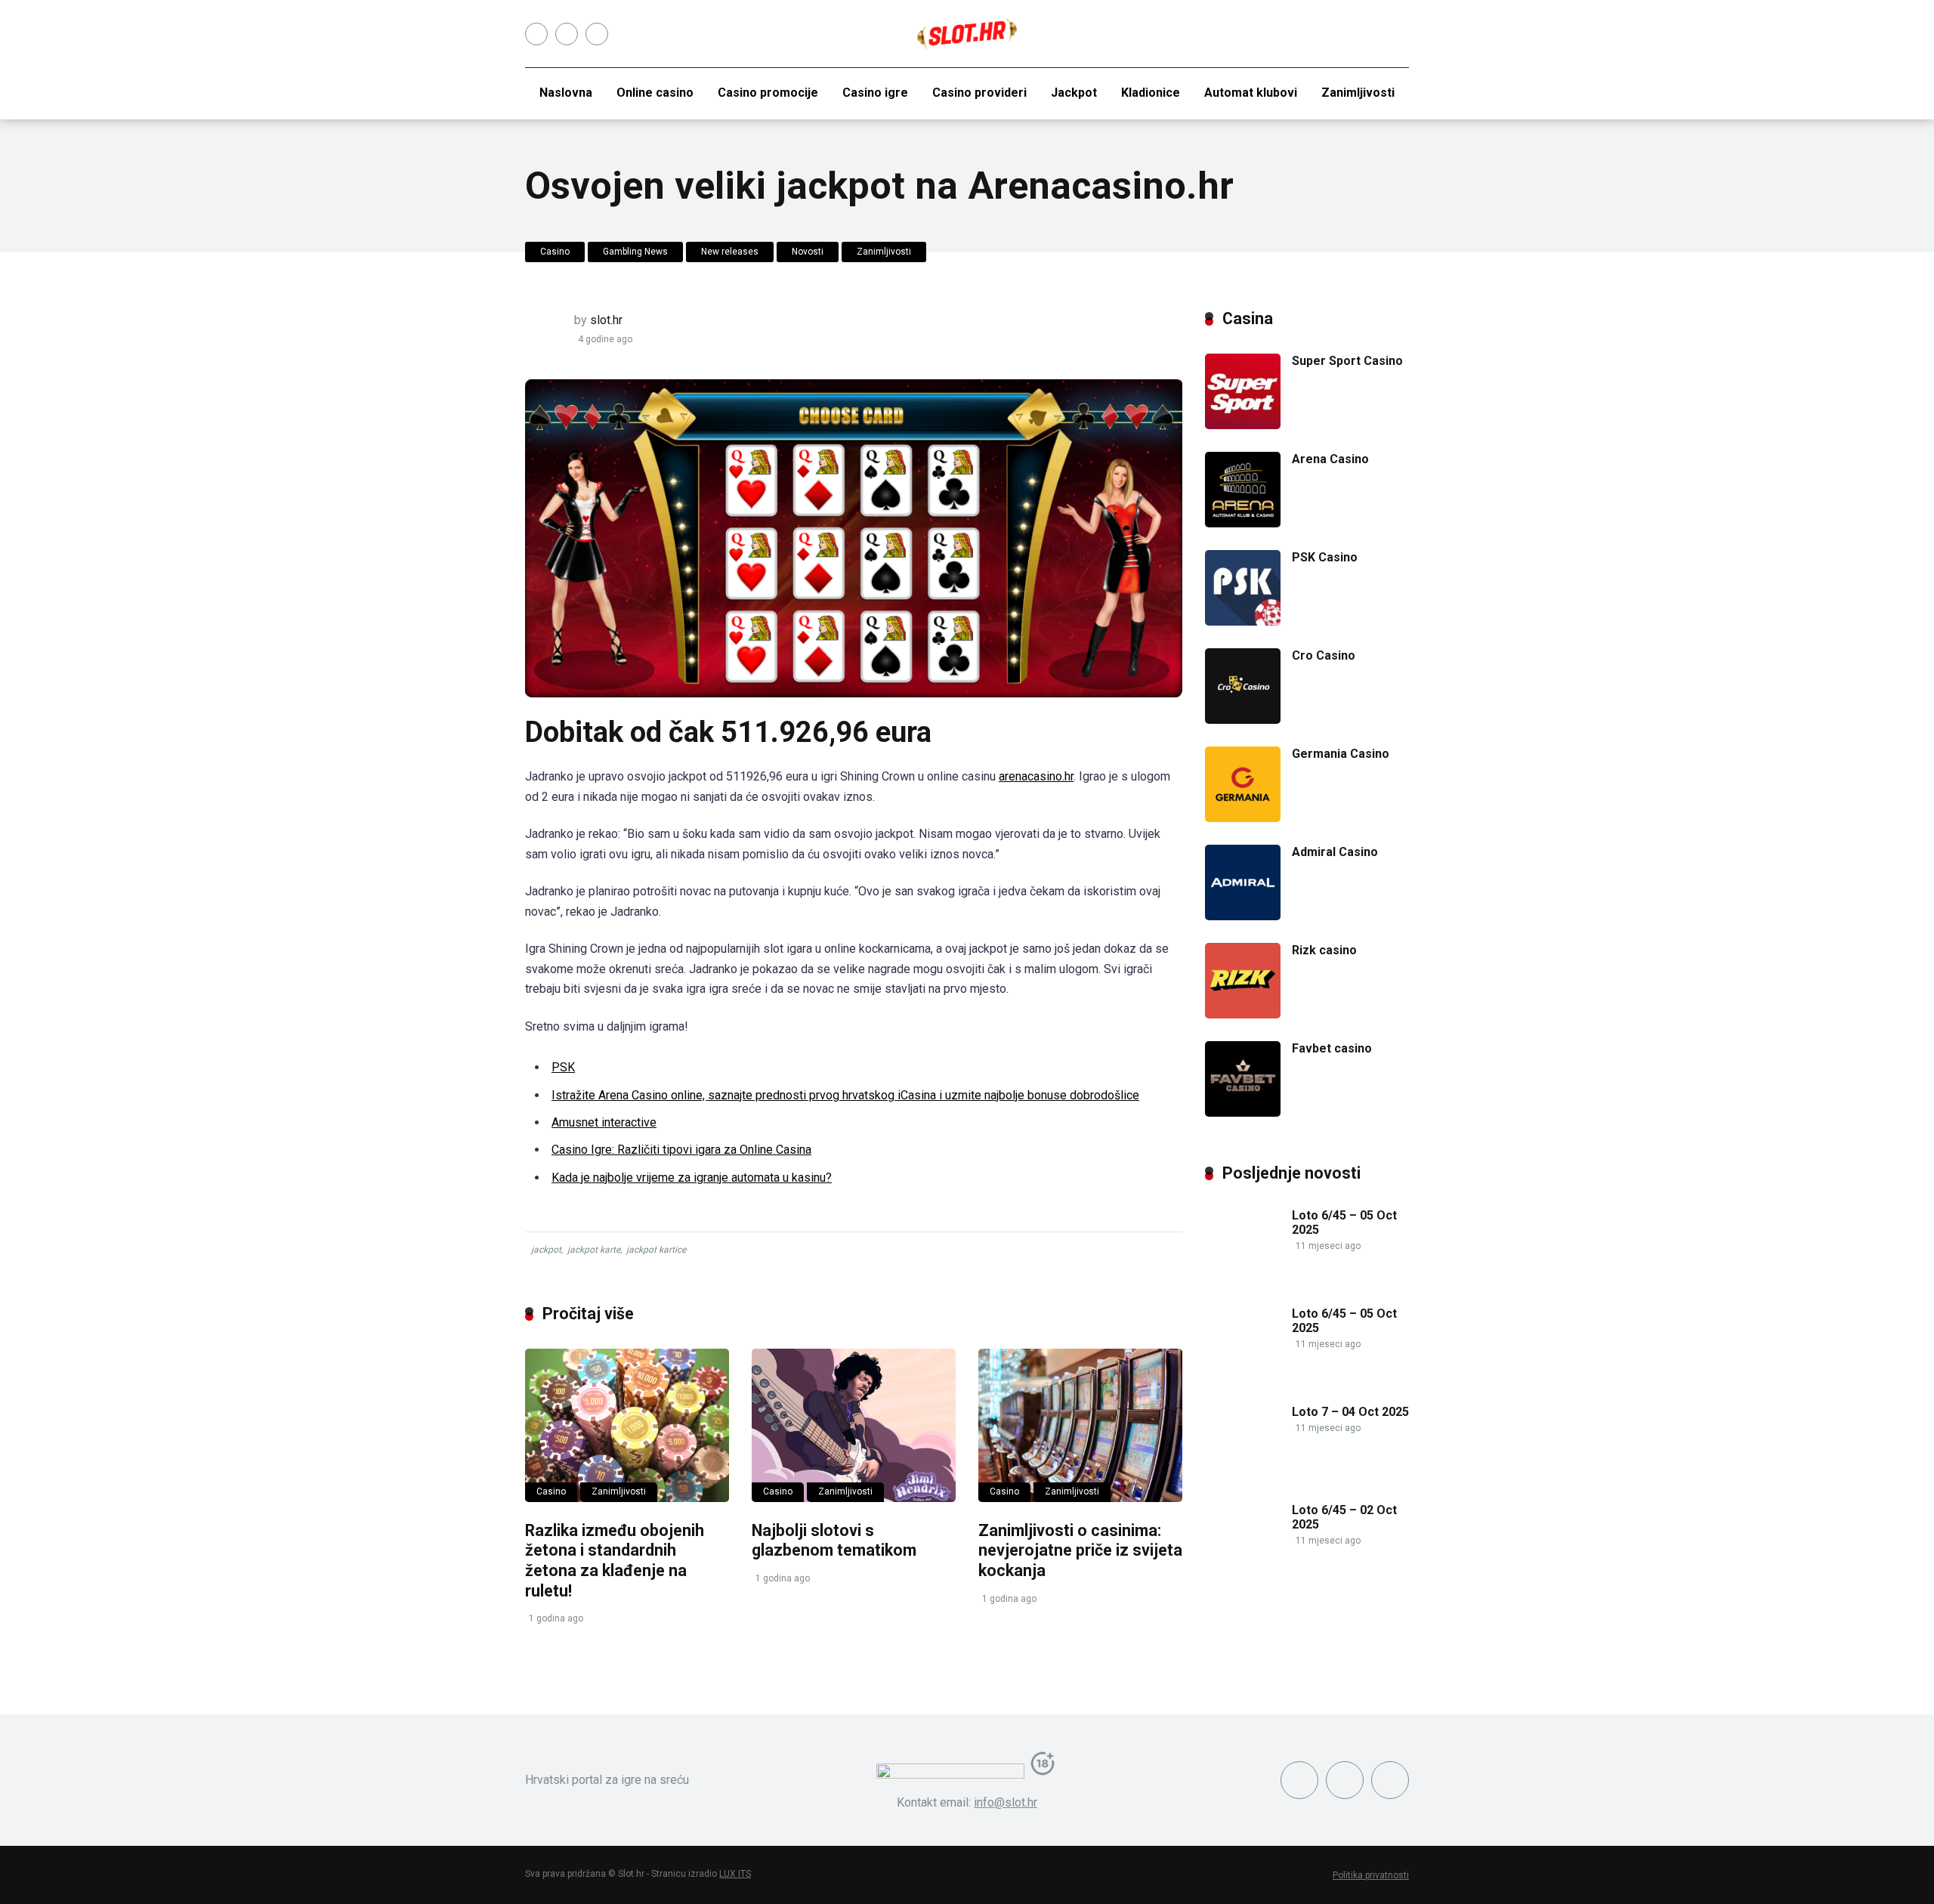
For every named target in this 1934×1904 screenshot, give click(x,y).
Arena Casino (1330, 459)
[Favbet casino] (1243, 1113)
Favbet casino (1332, 1048)
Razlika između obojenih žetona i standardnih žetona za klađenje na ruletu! (615, 1561)
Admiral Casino (1335, 852)
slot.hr (606, 320)
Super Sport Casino (1347, 361)
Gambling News (635, 252)
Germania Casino (1341, 754)
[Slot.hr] (967, 34)
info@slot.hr (1006, 1802)
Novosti (808, 252)
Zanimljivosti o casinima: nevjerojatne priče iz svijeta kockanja (1080, 1550)
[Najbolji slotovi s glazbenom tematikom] (854, 1425)
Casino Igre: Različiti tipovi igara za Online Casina (681, 1150)
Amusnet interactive (604, 1122)
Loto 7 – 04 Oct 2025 (1350, 1412)
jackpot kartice (656, 1250)
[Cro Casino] (1243, 720)
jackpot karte (594, 1250)
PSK (563, 1067)
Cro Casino (1324, 655)
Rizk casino (1324, 950)
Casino (555, 252)
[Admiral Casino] (1243, 916)
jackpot (546, 1250)
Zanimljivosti (884, 252)
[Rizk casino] (1243, 1014)
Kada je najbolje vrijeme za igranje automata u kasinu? (692, 1178)
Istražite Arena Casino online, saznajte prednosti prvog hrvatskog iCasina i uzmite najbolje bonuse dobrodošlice (845, 1095)
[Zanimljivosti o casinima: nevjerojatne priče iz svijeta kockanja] (1080, 1425)
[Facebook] (536, 34)
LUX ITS (735, 1874)
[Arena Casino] (1243, 523)
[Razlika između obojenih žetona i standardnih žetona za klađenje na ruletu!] (627, 1425)
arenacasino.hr (1036, 776)
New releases (730, 252)
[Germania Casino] (1243, 818)
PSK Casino (1325, 557)
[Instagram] (567, 34)
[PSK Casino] (1243, 621)
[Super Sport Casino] (1243, 425)
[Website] (597, 34)
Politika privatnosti (1371, 1875)
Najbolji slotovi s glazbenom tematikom (834, 1541)
